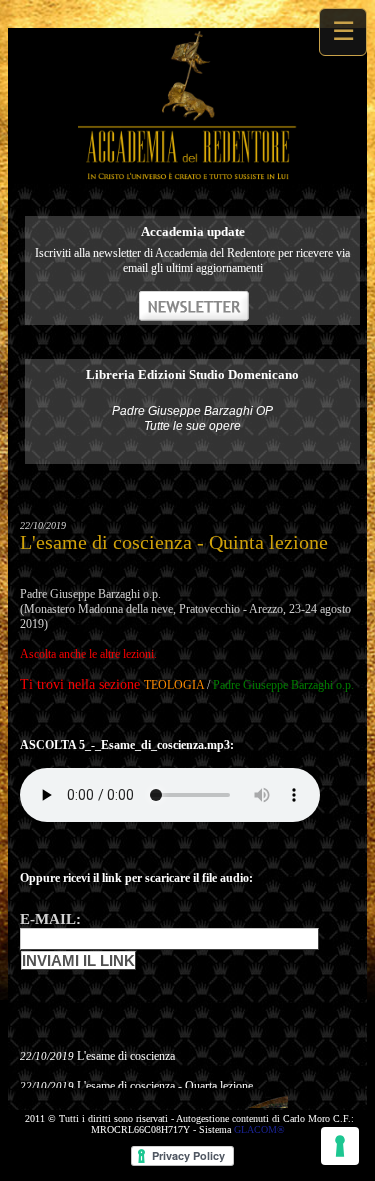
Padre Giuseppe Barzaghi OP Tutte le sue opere (192, 418)
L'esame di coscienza (126, 1056)
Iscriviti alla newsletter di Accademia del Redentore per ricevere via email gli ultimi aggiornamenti (192, 260)
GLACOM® (259, 1129)
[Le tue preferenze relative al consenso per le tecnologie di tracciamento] (340, 1146)
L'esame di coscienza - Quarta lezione (165, 1086)
